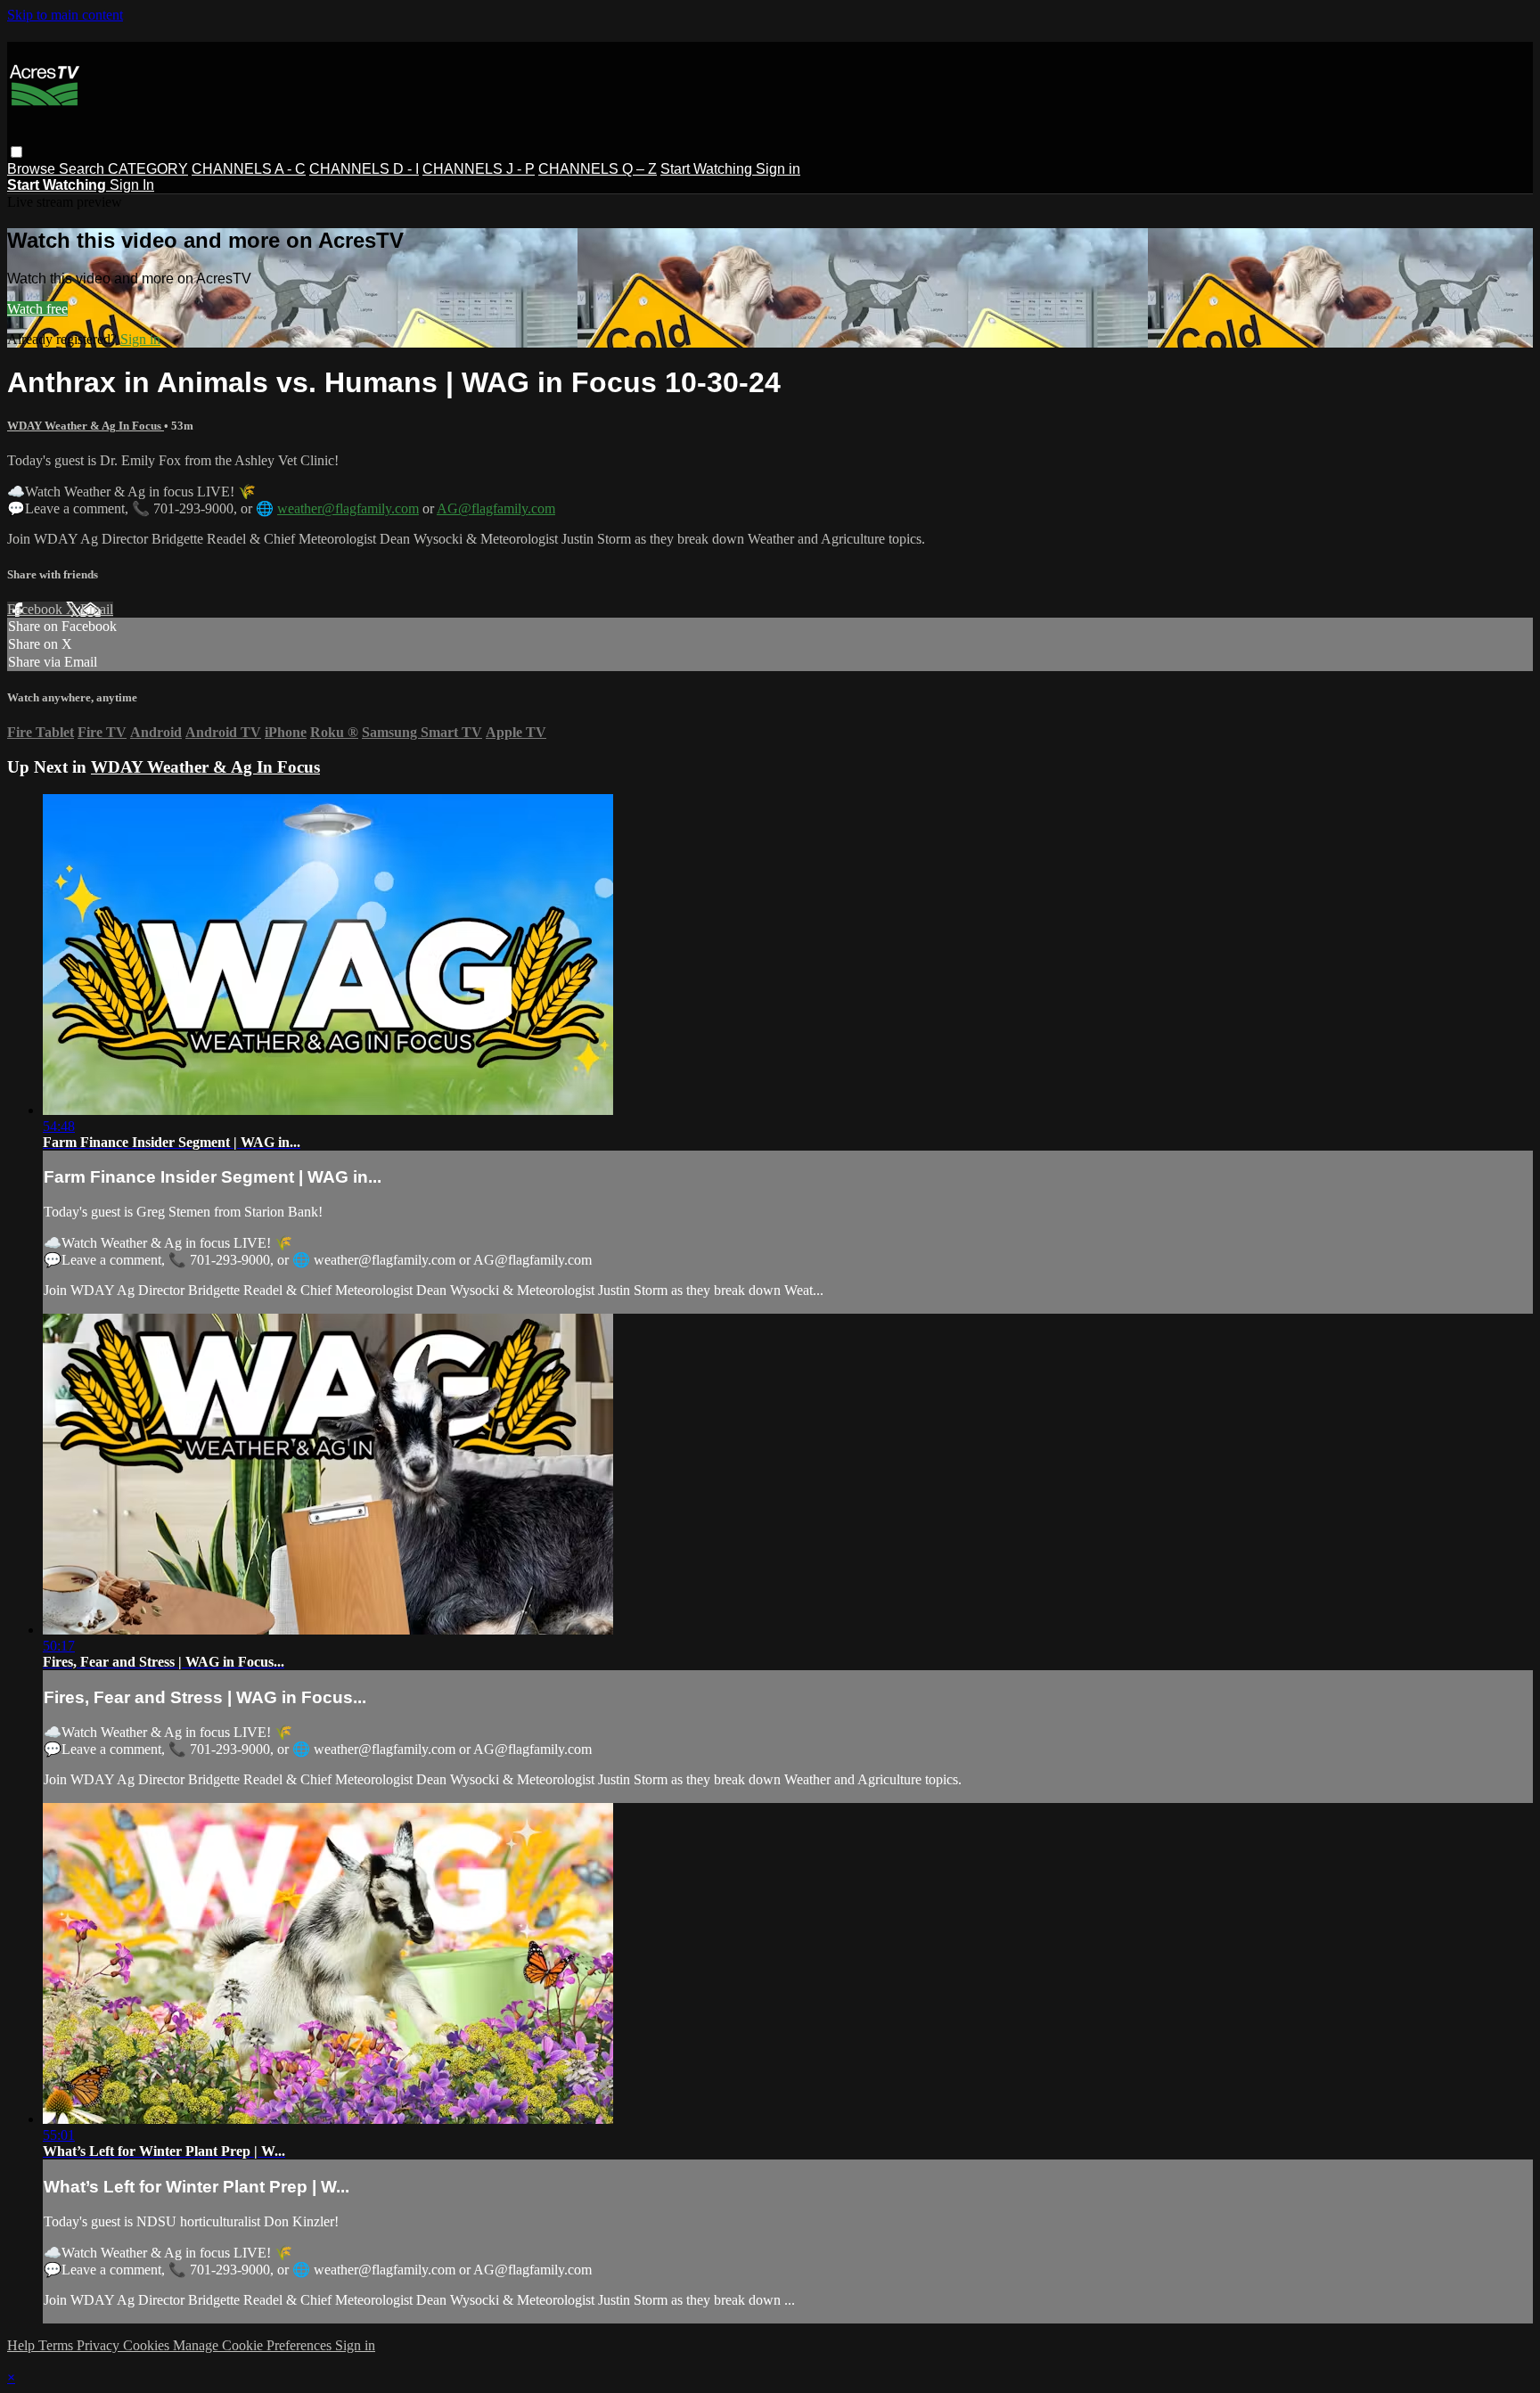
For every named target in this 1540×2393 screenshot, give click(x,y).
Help (23, 2345)
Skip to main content (65, 15)
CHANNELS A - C (249, 169)
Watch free (37, 309)
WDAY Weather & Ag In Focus (86, 426)
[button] (16, 152)
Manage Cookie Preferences (254, 2345)
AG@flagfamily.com (496, 508)
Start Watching (708, 169)
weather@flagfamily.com (348, 508)
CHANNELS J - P (479, 169)
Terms (57, 2345)
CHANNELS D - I (364, 169)
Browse (33, 169)
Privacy (100, 2345)
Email (97, 609)
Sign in (778, 169)
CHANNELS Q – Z (598, 169)
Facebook (37, 609)
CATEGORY (148, 169)
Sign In (132, 185)
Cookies (148, 2345)
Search (83, 169)
